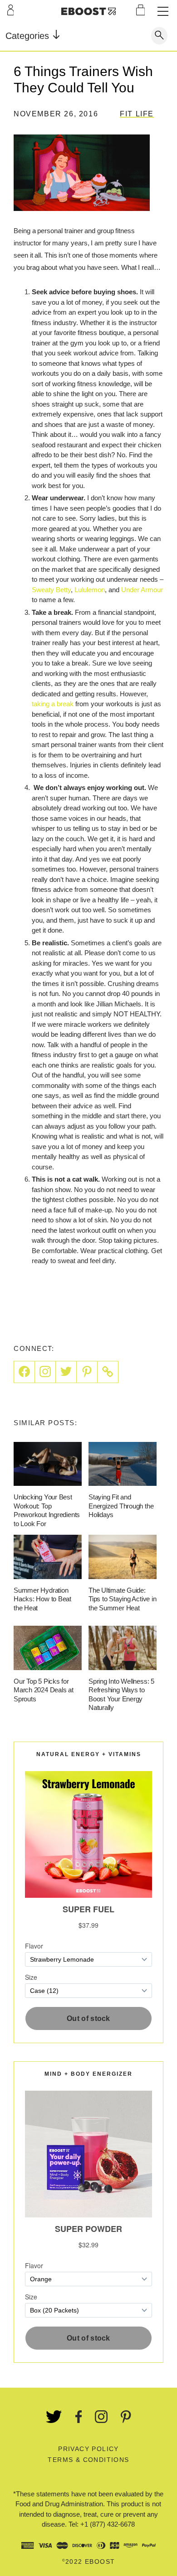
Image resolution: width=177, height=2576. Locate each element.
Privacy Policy (88, 2449)
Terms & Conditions (88, 2460)
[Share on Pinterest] (87, 1372)
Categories (29, 36)
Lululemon (90, 590)
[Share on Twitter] (66, 1372)
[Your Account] (11, 10)
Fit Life (137, 114)
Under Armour (142, 590)
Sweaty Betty (51, 590)
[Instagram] (45, 1372)
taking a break (53, 704)
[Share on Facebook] (24, 1372)
